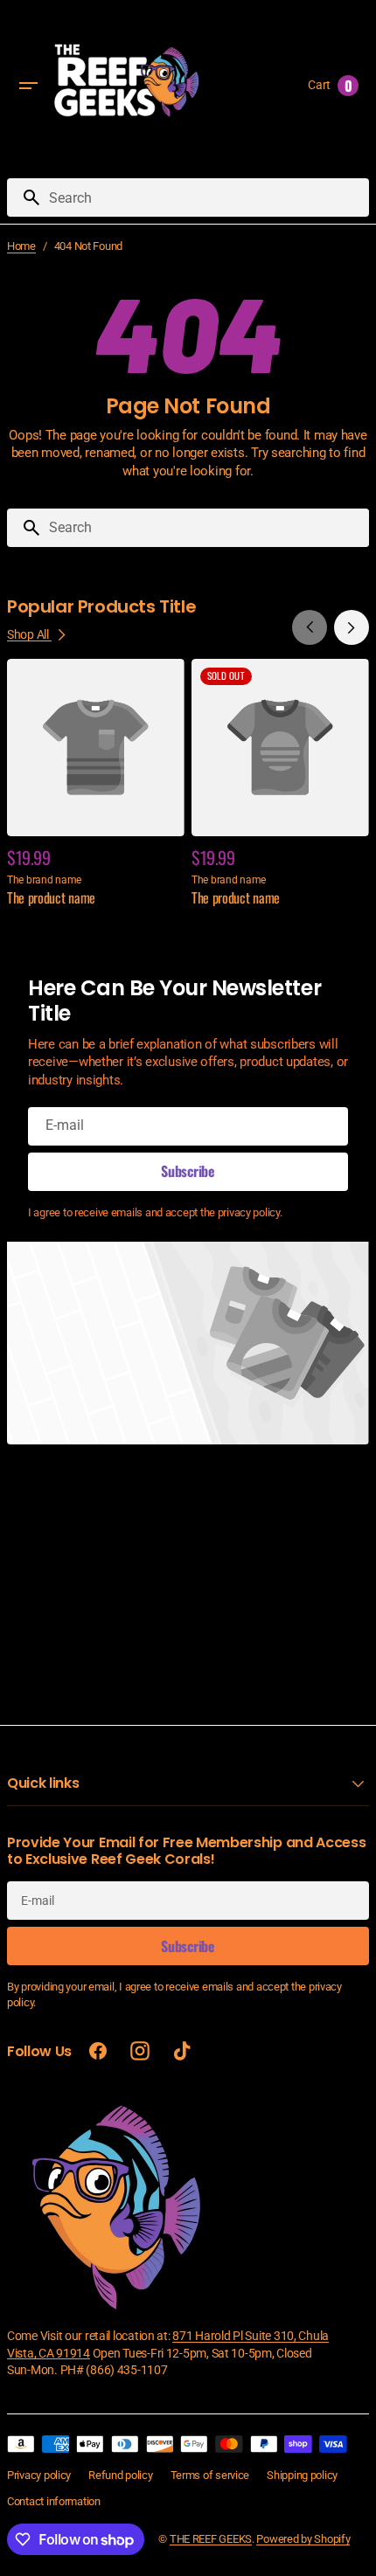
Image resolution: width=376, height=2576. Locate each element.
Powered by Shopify (303, 2539)
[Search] (24, 197)
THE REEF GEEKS (211, 2539)
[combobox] (205, 197)
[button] (28, 86)
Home (21, 246)
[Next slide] (352, 627)
